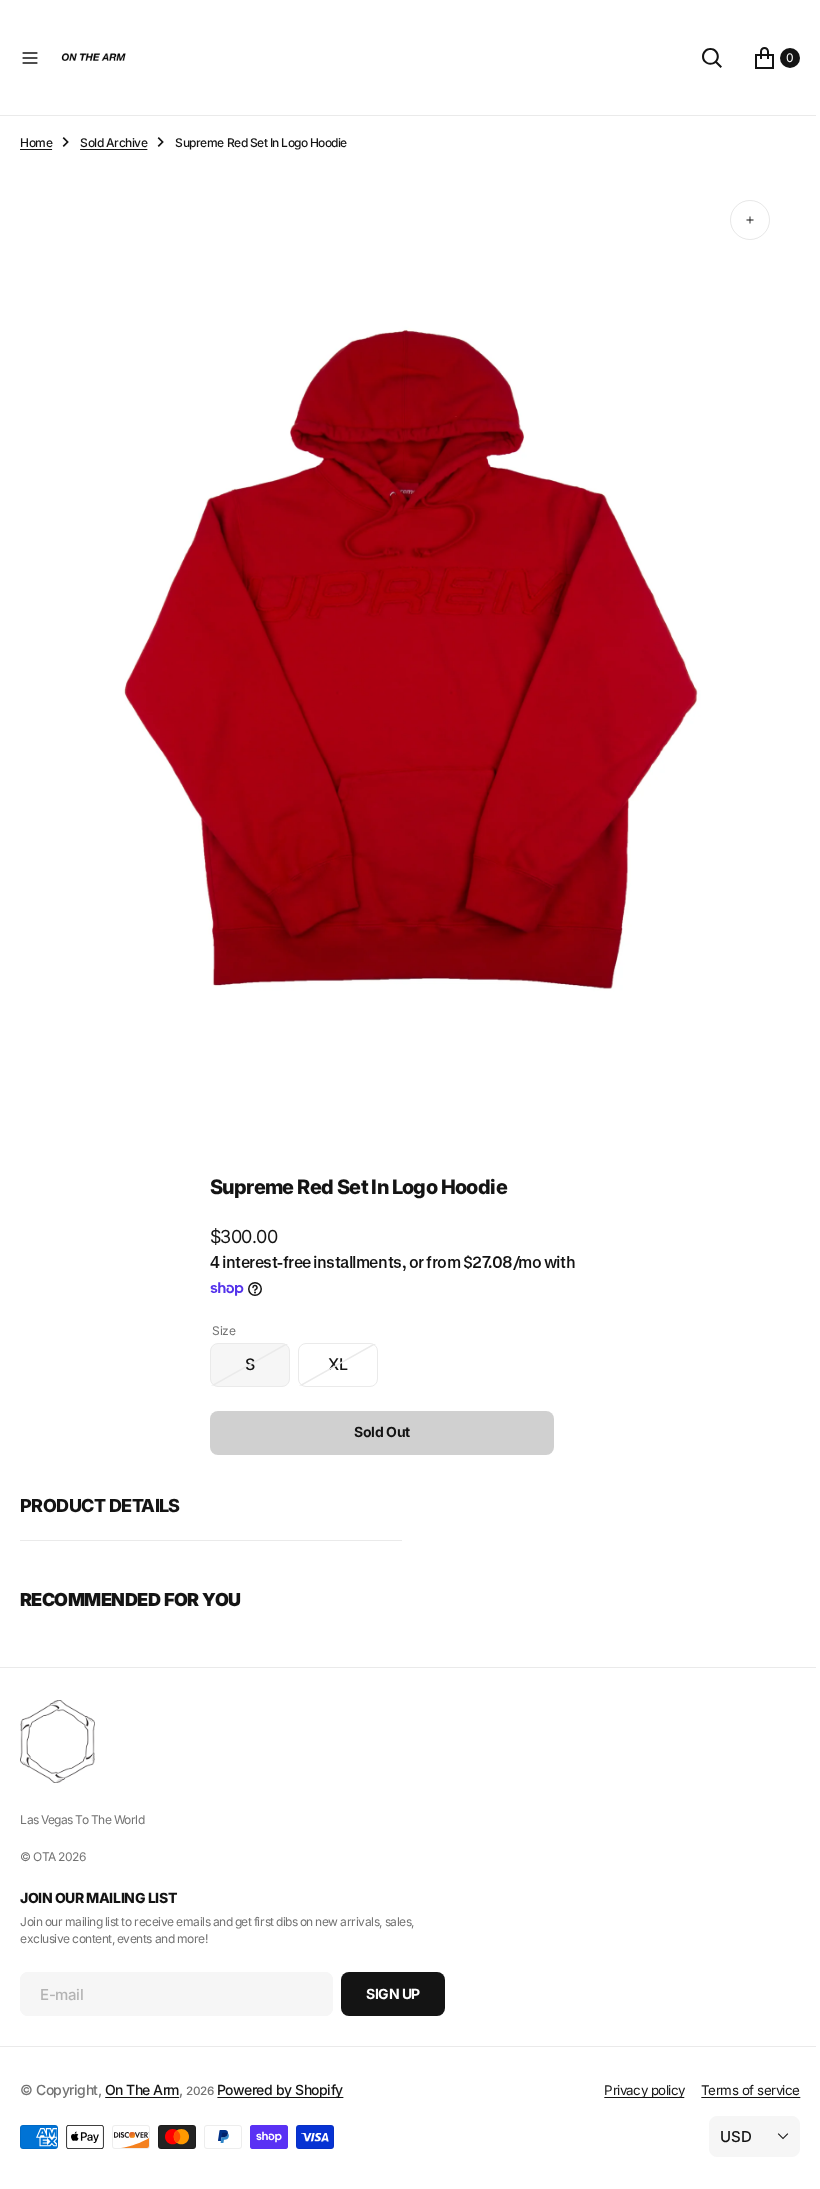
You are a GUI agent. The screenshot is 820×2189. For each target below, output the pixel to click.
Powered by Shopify (280, 2089)
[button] (30, 58)
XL (346, 1352)
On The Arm (142, 2089)
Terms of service (735, 2090)
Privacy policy (629, 2090)
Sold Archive (113, 142)
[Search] (697, 58)
